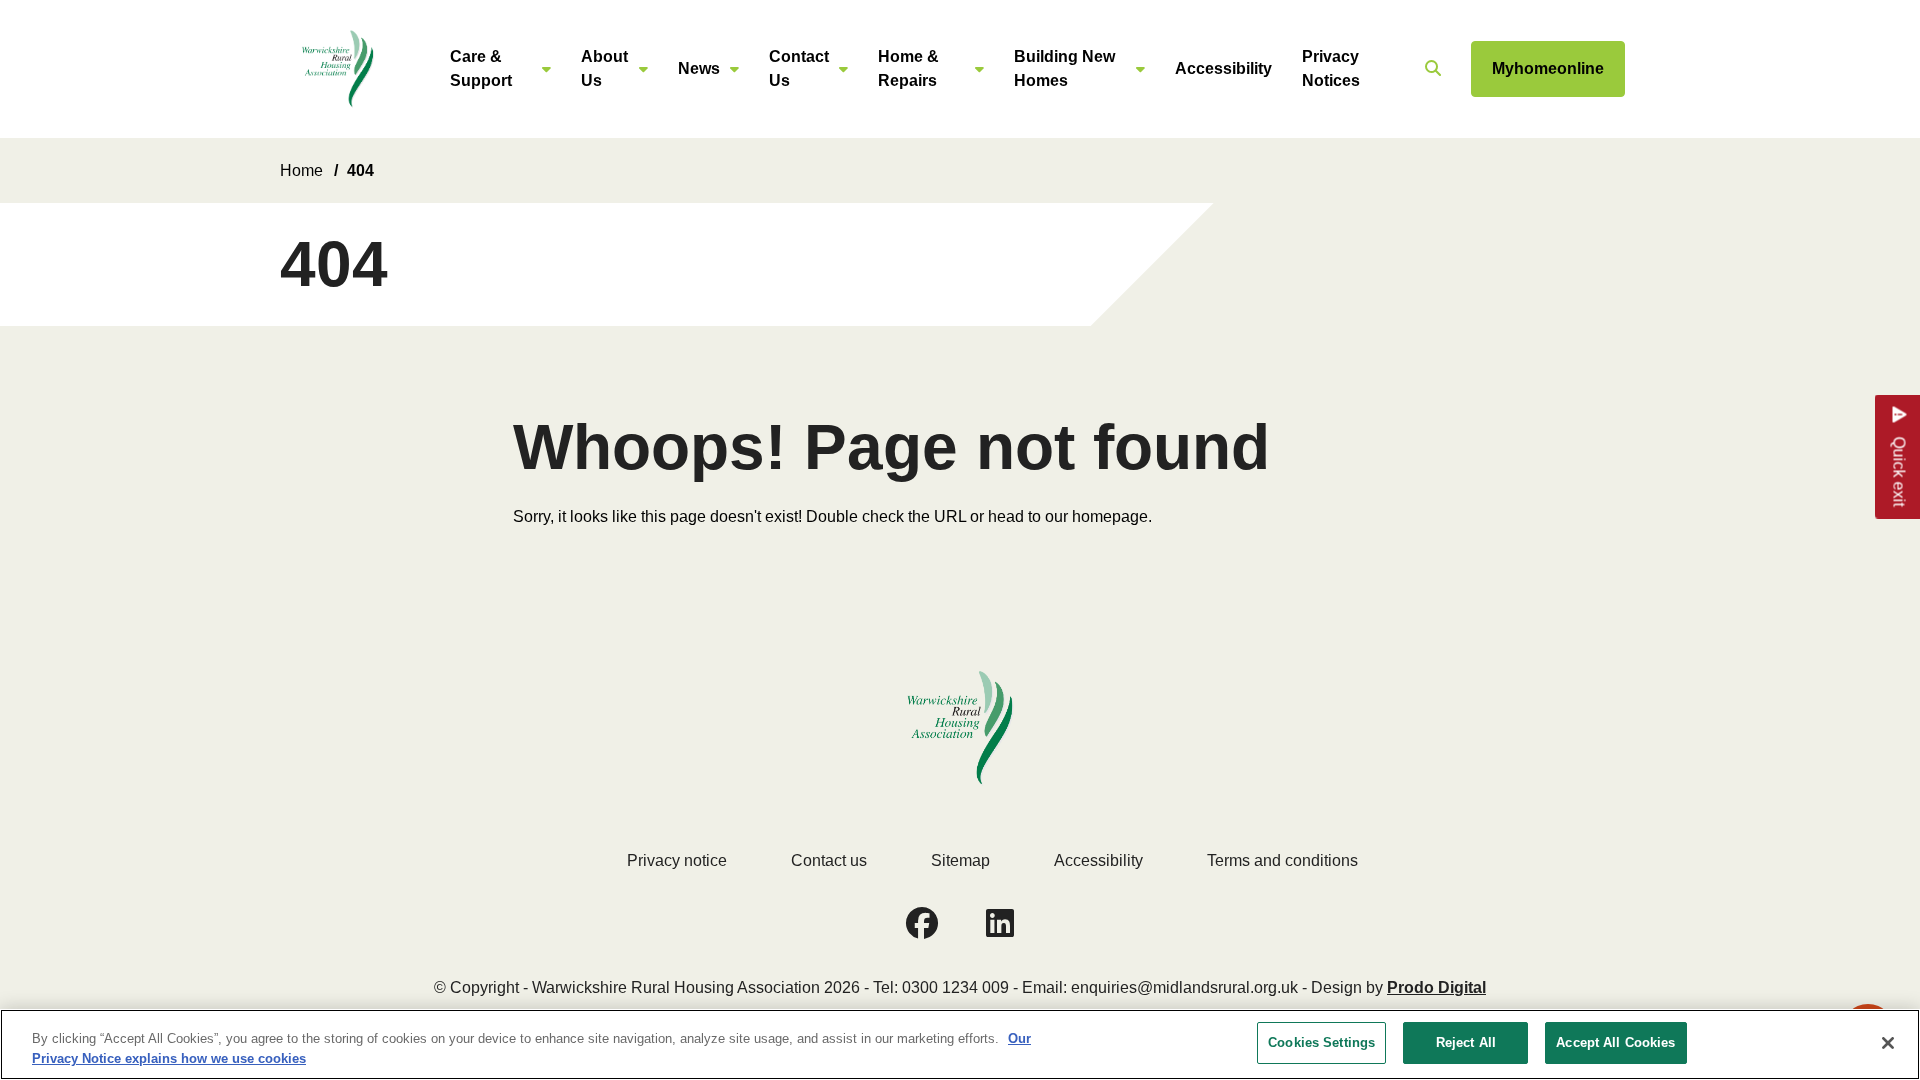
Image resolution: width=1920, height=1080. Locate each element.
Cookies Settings (1321, 1042)
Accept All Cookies (1615, 1042)
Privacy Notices (1331, 68)
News (699, 68)
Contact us (829, 860)
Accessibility (1223, 68)
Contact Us (799, 68)
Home (301, 170)
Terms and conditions (1282, 860)
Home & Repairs (908, 68)
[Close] (1888, 1043)
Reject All (1466, 1042)
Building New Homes (1064, 68)
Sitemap (960, 860)
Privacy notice (677, 860)
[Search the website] (1430, 69)
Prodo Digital (1436, 987)
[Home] (337, 69)
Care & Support (481, 68)
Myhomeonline (1548, 68)
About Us (604, 68)
